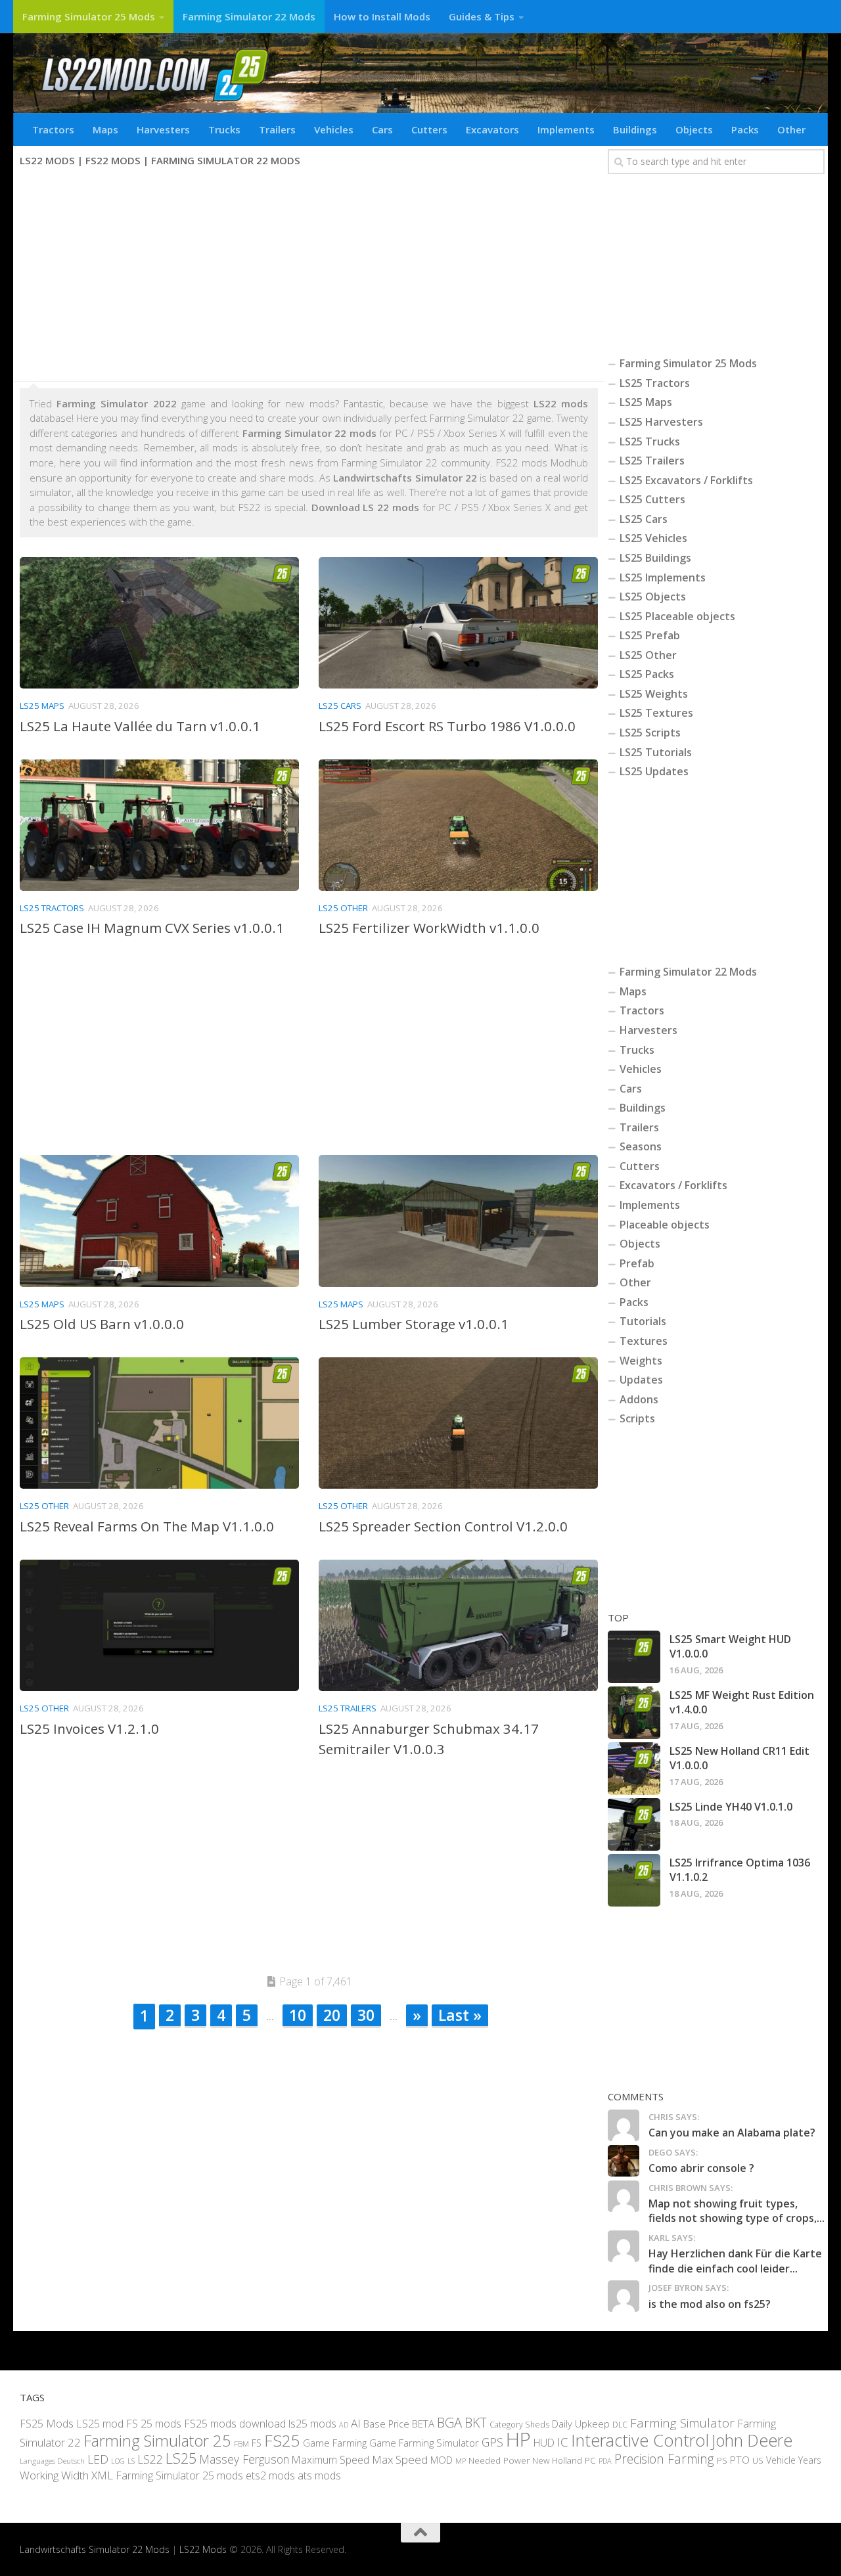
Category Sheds (519, 2424)
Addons (639, 1399)
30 (366, 2015)
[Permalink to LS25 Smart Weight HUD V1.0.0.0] (634, 1657)
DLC (620, 2424)
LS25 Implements (663, 577)
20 (332, 2015)
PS (722, 2460)
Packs (745, 129)
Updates (641, 1380)
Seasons (641, 1146)
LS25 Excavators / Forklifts (686, 480)
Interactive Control (640, 2440)
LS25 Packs (647, 674)
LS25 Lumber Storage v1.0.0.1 (414, 1324)
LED (98, 2459)
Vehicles (334, 129)
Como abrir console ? (701, 2168)
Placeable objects (665, 1225)
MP (461, 2461)
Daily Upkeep (581, 2423)
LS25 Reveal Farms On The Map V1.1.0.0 (147, 1526)
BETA (423, 2423)
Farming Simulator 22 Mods (249, 16)
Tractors (53, 129)
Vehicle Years (794, 2460)
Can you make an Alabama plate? (732, 2133)
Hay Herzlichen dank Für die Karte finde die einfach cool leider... (735, 2261)
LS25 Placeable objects (677, 616)
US (758, 2460)
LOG (118, 2461)
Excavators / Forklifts (673, 1185)
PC (590, 2460)
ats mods (319, 2475)
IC (563, 2442)
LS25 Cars (340, 706)
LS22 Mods (203, 2549)
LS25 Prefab (650, 635)
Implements (566, 129)
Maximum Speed (330, 2460)
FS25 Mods (47, 2423)
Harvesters (163, 129)
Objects (694, 129)
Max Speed (400, 2459)
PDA (605, 2461)
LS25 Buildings (655, 558)
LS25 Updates (654, 771)
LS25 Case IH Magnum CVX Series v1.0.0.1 (152, 928)
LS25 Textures (656, 713)
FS (257, 2443)
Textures (644, 1341)
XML (102, 2475)
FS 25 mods (154, 2423)
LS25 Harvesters (661, 422)
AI (356, 2423)
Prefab (637, 1263)
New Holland (557, 2460)
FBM (241, 2443)
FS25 (282, 2440)
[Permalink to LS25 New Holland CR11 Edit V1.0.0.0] (634, 1769)
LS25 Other (343, 908)
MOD (442, 2460)
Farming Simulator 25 (157, 2441)
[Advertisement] (309, 276)
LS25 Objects (653, 597)
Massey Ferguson (244, 2459)
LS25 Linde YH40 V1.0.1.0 (731, 1807)
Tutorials (643, 1321)
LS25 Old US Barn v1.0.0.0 (102, 1324)
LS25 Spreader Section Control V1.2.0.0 (443, 1526)
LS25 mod (100, 2423)
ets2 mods (270, 2475)
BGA (449, 2422)
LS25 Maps (42, 706)
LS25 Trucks (650, 441)
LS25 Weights (654, 694)
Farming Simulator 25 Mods (89, 16)
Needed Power (499, 2460)
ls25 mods (312, 2423)
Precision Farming (664, 2459)
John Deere (752, 2440)
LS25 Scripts (650, 733)
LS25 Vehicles (653, 538)
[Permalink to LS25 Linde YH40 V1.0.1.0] (634, 1824)
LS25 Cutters (652, 499)
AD (344, 2424)
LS (131, 2461)
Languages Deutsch (52, 2461)
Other (791, 129)
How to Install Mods (382, 16)
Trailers (277, 129)
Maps (105, 129)
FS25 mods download (235, 2423)
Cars (382, 129)
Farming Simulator (682, 2422)
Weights (641, 1361)
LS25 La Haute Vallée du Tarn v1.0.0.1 (140, 726)
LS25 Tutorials (656, 752)
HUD (544, 2443)
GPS (492, 2442)
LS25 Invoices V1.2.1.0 (89, 1729)
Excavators (492, 129)
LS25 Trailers (348, 1708)
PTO (740, 2460)
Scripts (637, 1418)
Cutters (429, 129)
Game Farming (335, 2443)
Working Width (54, 2475)
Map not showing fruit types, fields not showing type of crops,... (737, 2211)
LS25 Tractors (52, 908)
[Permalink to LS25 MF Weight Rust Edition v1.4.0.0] (634, 1713)
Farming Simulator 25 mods (179, 2475)
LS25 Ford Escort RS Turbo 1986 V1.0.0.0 (447, 726)
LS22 (150, 2459)
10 (298, 2015)
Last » (460, 2015)
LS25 (181, 2458)
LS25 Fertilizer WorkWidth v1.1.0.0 (429, 928)
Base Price (386, 2423)
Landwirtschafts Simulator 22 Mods (95, 2549)
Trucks (224, 129)
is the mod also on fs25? (710, 2304)
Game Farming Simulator (424, 2443)
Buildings (635, 129)
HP (518, 2439)
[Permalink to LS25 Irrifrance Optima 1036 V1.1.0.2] (634, 1880)
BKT (476, 2422)
